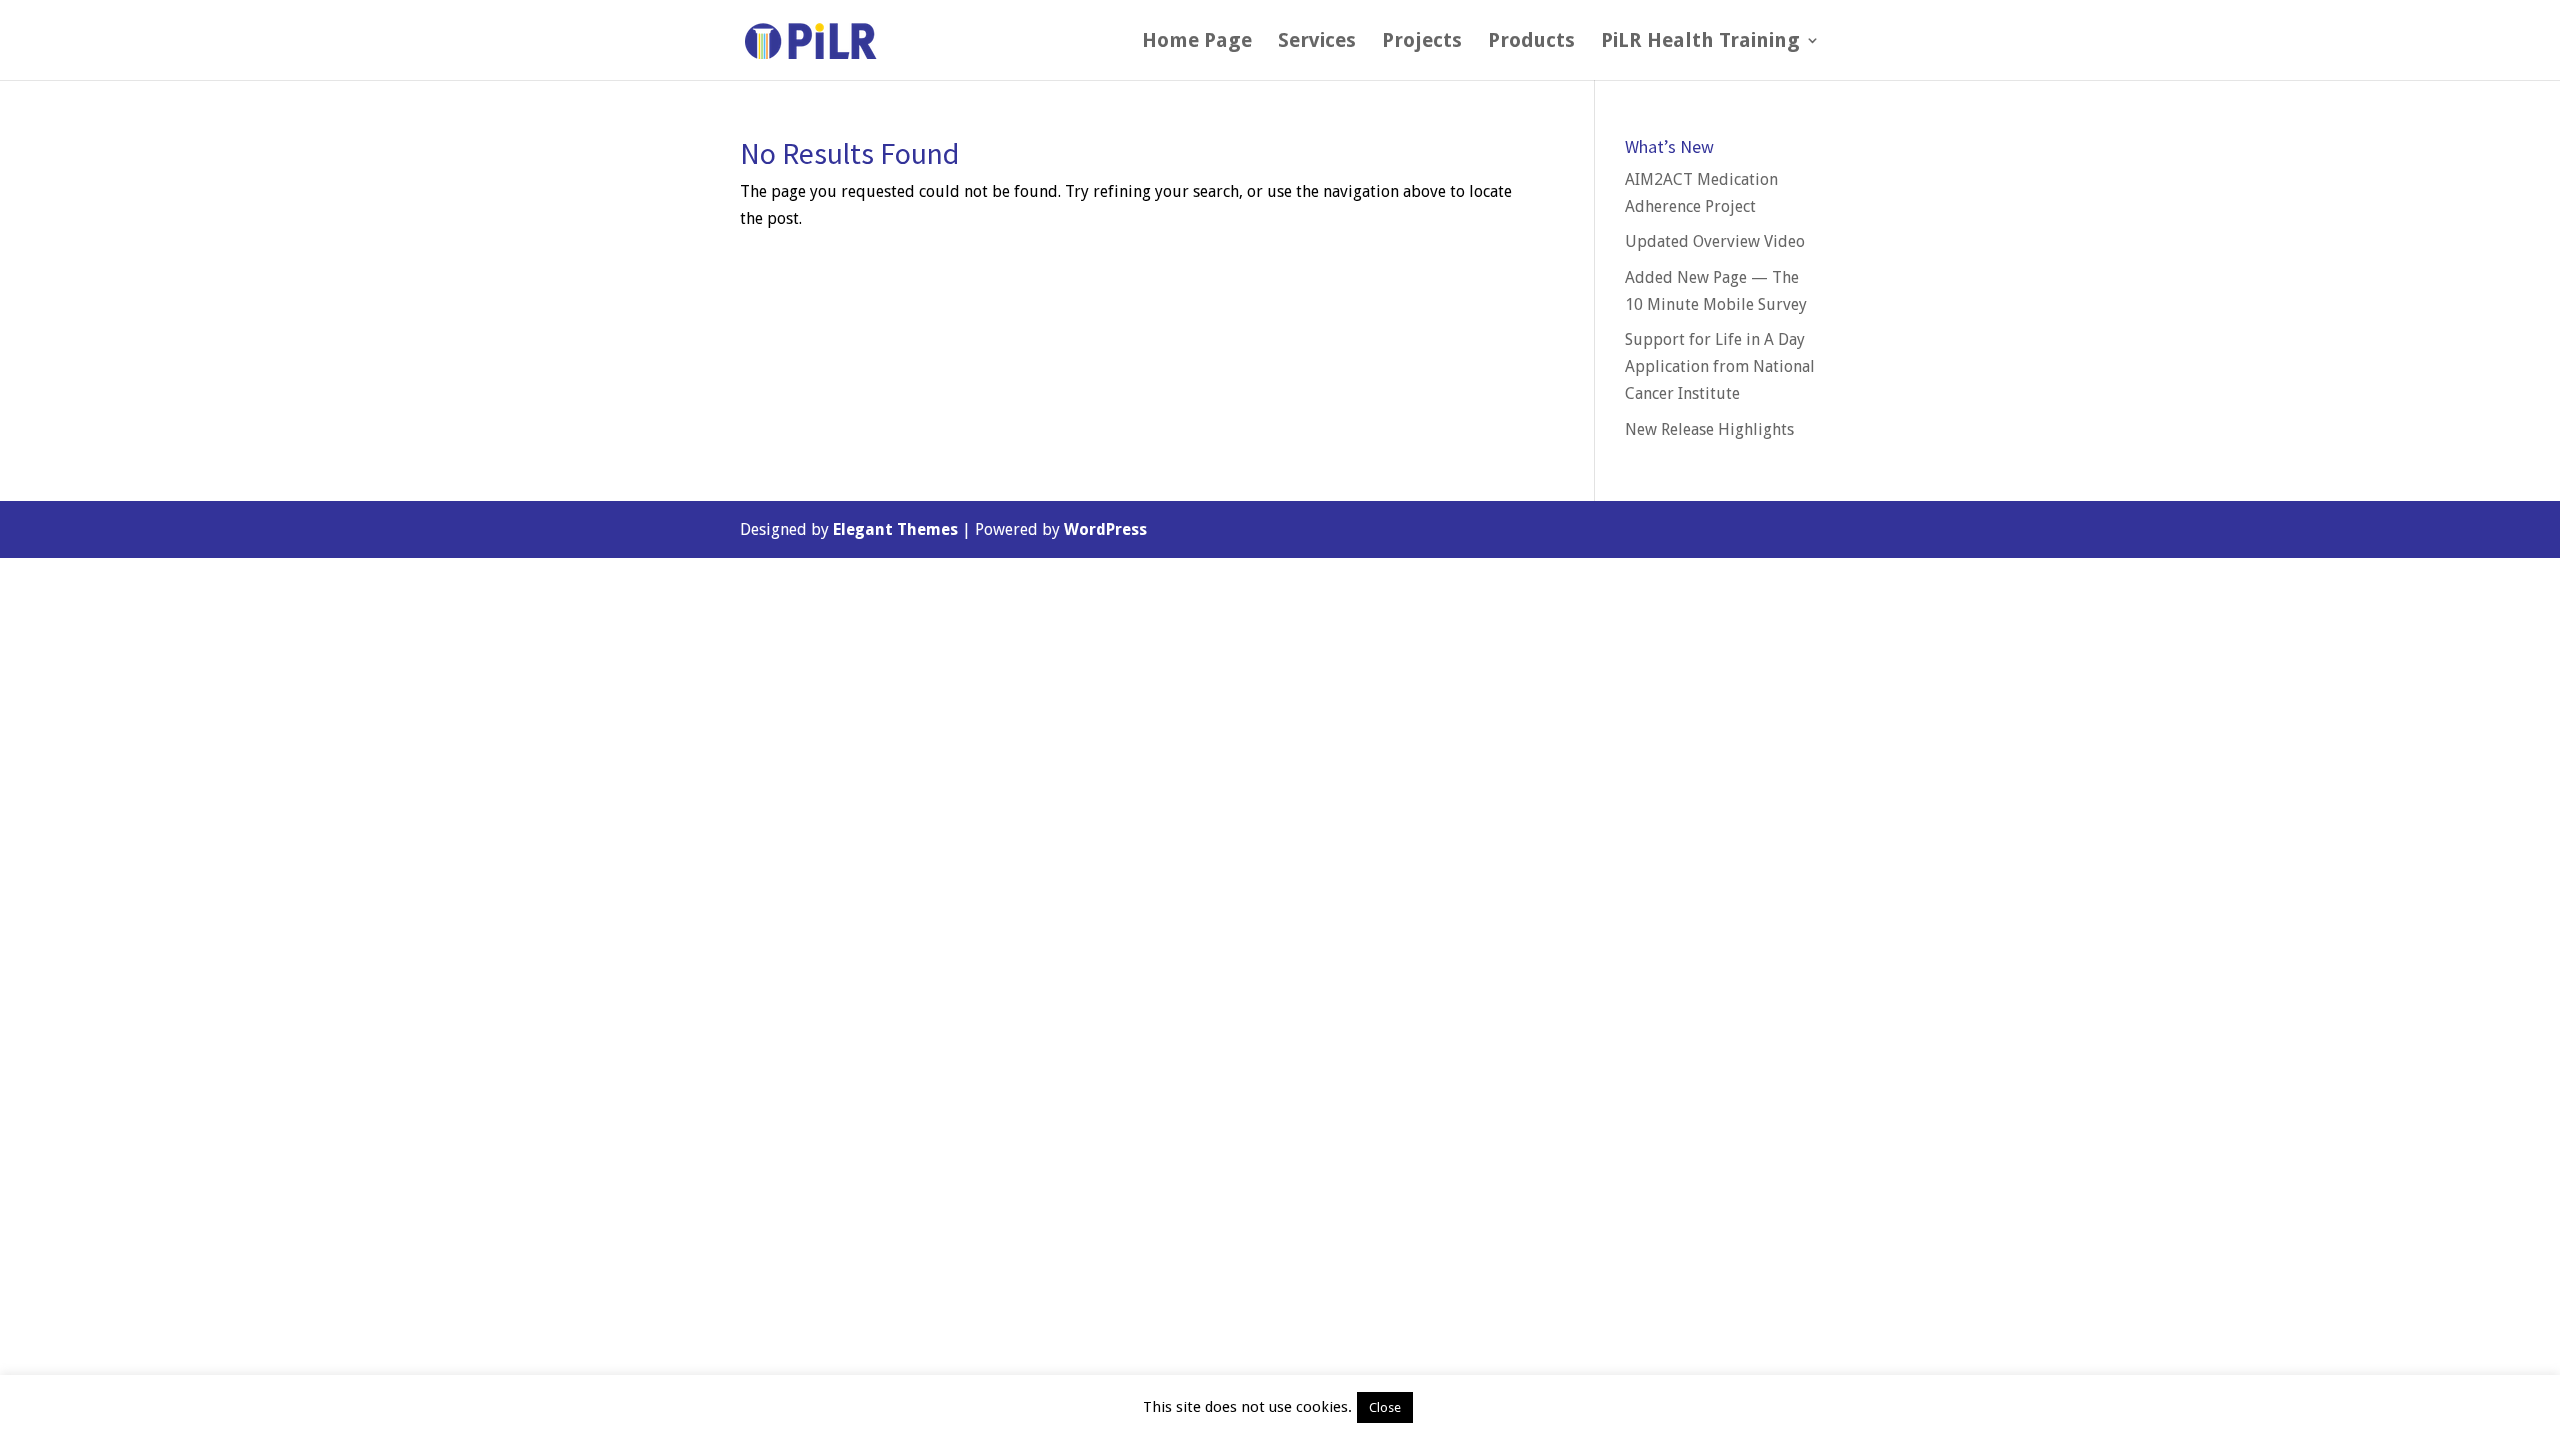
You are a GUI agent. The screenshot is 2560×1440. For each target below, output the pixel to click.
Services (1317, 42)
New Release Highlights (1709, 429)
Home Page (1197, 42)
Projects (1422, 42)
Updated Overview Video (1715, 241)
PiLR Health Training (1700, 42)
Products (1531, 42)
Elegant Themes (895, 529)
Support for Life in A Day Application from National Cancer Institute (1720, 366)
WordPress (1105, 529)
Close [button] (1385, 1407)
